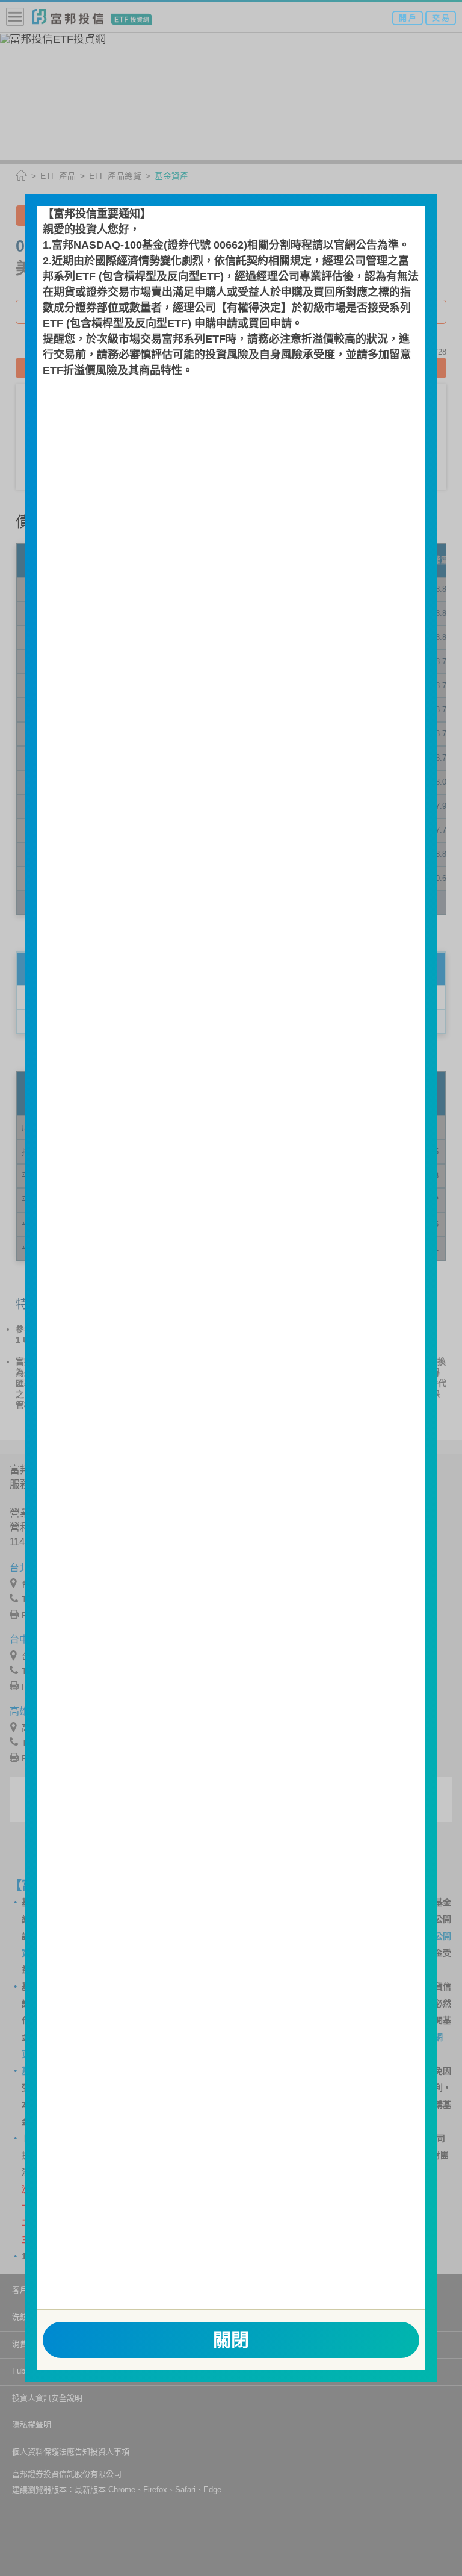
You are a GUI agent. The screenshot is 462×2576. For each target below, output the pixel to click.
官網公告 (356, 245)
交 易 (441, 18)
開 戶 (408, 18)
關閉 (231, 2340)
